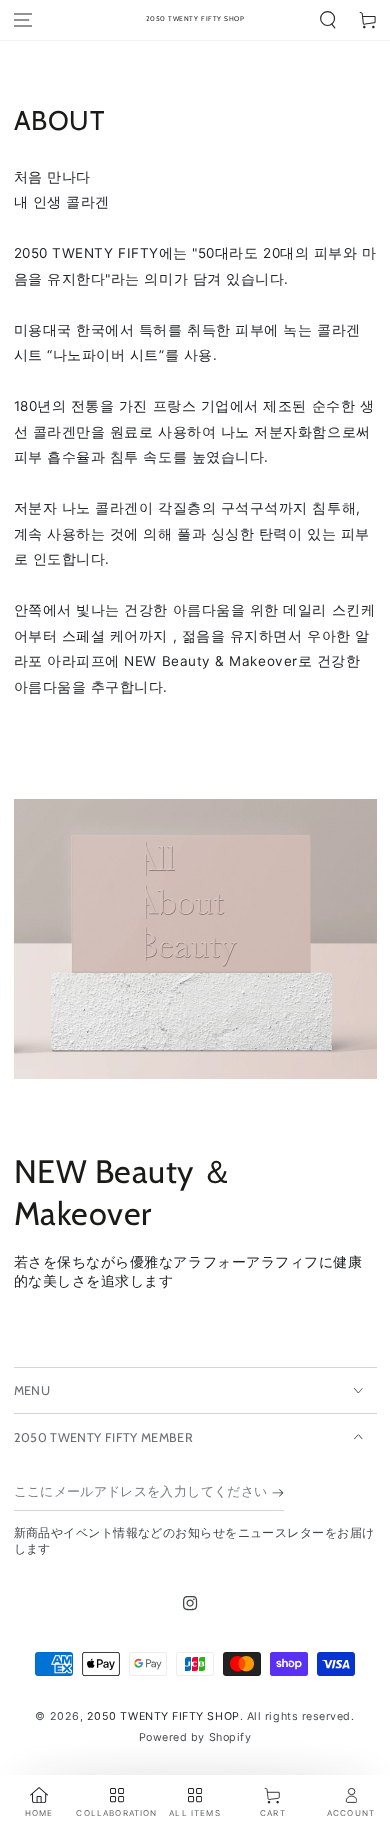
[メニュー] (23, 20)
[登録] (278, 1493)
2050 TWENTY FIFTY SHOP (163, 1716)
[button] (328, 20)
